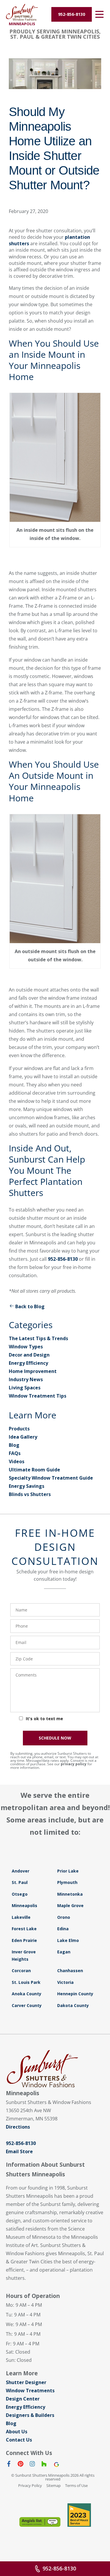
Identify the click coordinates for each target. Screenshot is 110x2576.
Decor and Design (29, 1355)
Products (19, 1429)
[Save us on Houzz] (44, 2465)
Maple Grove (70, 1905)
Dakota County (73, 2005)
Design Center (23, 2399)
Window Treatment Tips (38, 1396)
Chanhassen (70, 1971)
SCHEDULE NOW (55, 1738)
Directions (18, 2127)
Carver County (27, 2005)
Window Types (26, 1347)
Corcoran (21, 1971)
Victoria (65, 1982)
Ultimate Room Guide (34, 1470)
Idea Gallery (23, 1437)
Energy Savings (27, 1486)
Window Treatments (30, 2391)
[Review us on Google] (56, 2465)
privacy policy (74, 1764)
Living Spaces (25, 1388)
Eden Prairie (24, 1940)
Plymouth (67, 1882)
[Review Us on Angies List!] (40, 2522)
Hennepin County (75, 1994)
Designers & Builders (30, 2415)
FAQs (15, 1453)
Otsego (20, 1894)
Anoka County (27, 1994)
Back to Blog (30, 1306)
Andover (21, 1871)
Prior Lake (68, 1871)
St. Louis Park (26, 1982)
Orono (64, 1917)
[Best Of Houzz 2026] (79, 2515)
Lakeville (21, 1917)
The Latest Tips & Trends (38, 1338)
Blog (14, 1445)
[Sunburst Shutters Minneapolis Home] (22, 12)
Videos (17, 1461)
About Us (17, 2432)
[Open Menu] (99, 14)
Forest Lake (24, 1929)
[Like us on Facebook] (9, 2465)
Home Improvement (33, 1371)
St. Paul (20, 1882)
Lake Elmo (68, 1940)
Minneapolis (24, 1905)
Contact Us (19, 2440)
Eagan (64, 1952)
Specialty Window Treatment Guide (51, 1478)
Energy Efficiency (28, 1363)
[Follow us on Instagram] (32, 2465)
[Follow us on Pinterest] (21, 2465)
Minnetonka (70, 1894)
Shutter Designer (26, 2382)
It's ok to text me (44, 1719)
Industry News (26, 1379)
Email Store (19, 2151)
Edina (63, 1929)
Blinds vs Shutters (30, 1494)
